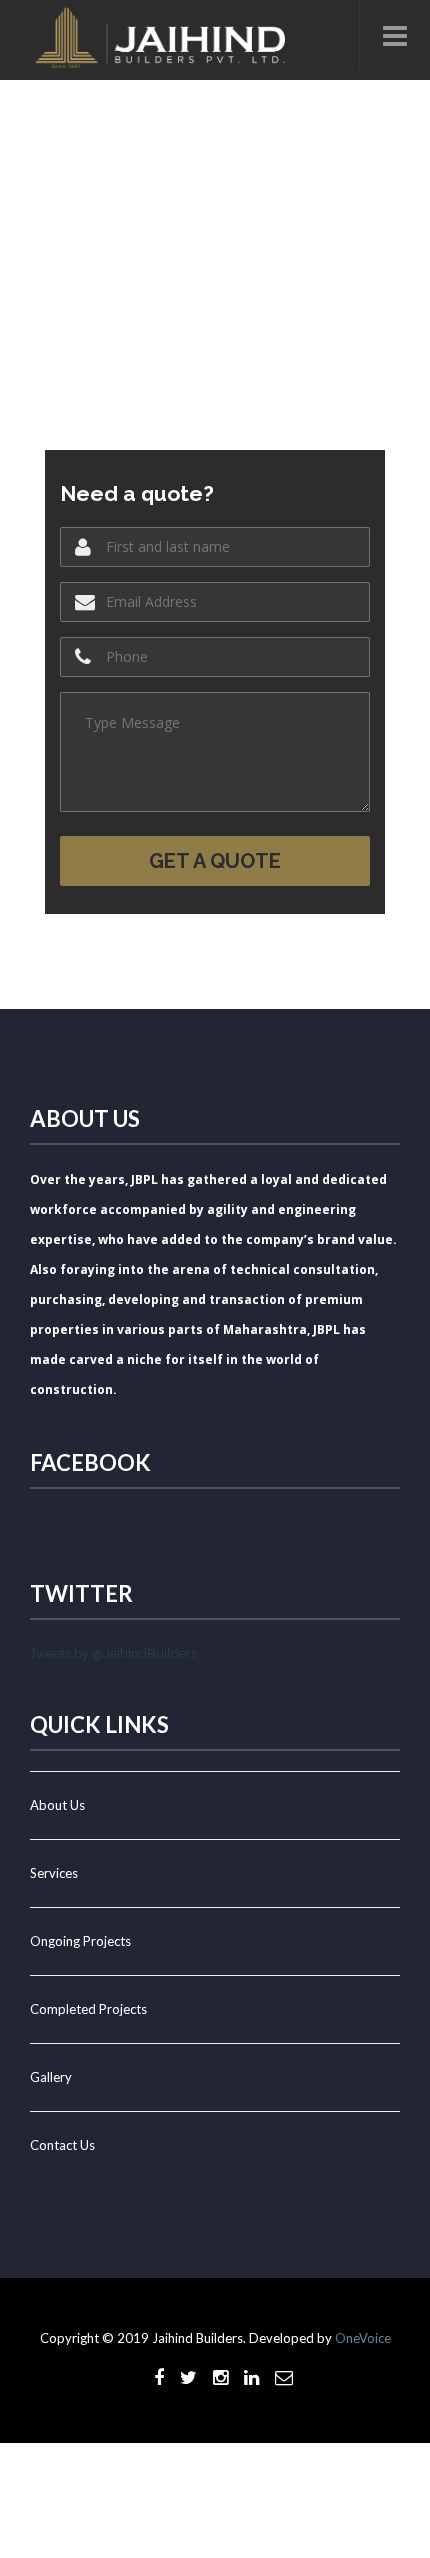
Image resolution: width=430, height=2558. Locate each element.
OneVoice (363, 2338)
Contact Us (62, 2145)
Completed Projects (88, 2009)
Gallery (51, 2077)
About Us (57, 1805)
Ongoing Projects (80, 1941)
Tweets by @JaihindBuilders (113, 1653)
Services (54, 1873)
